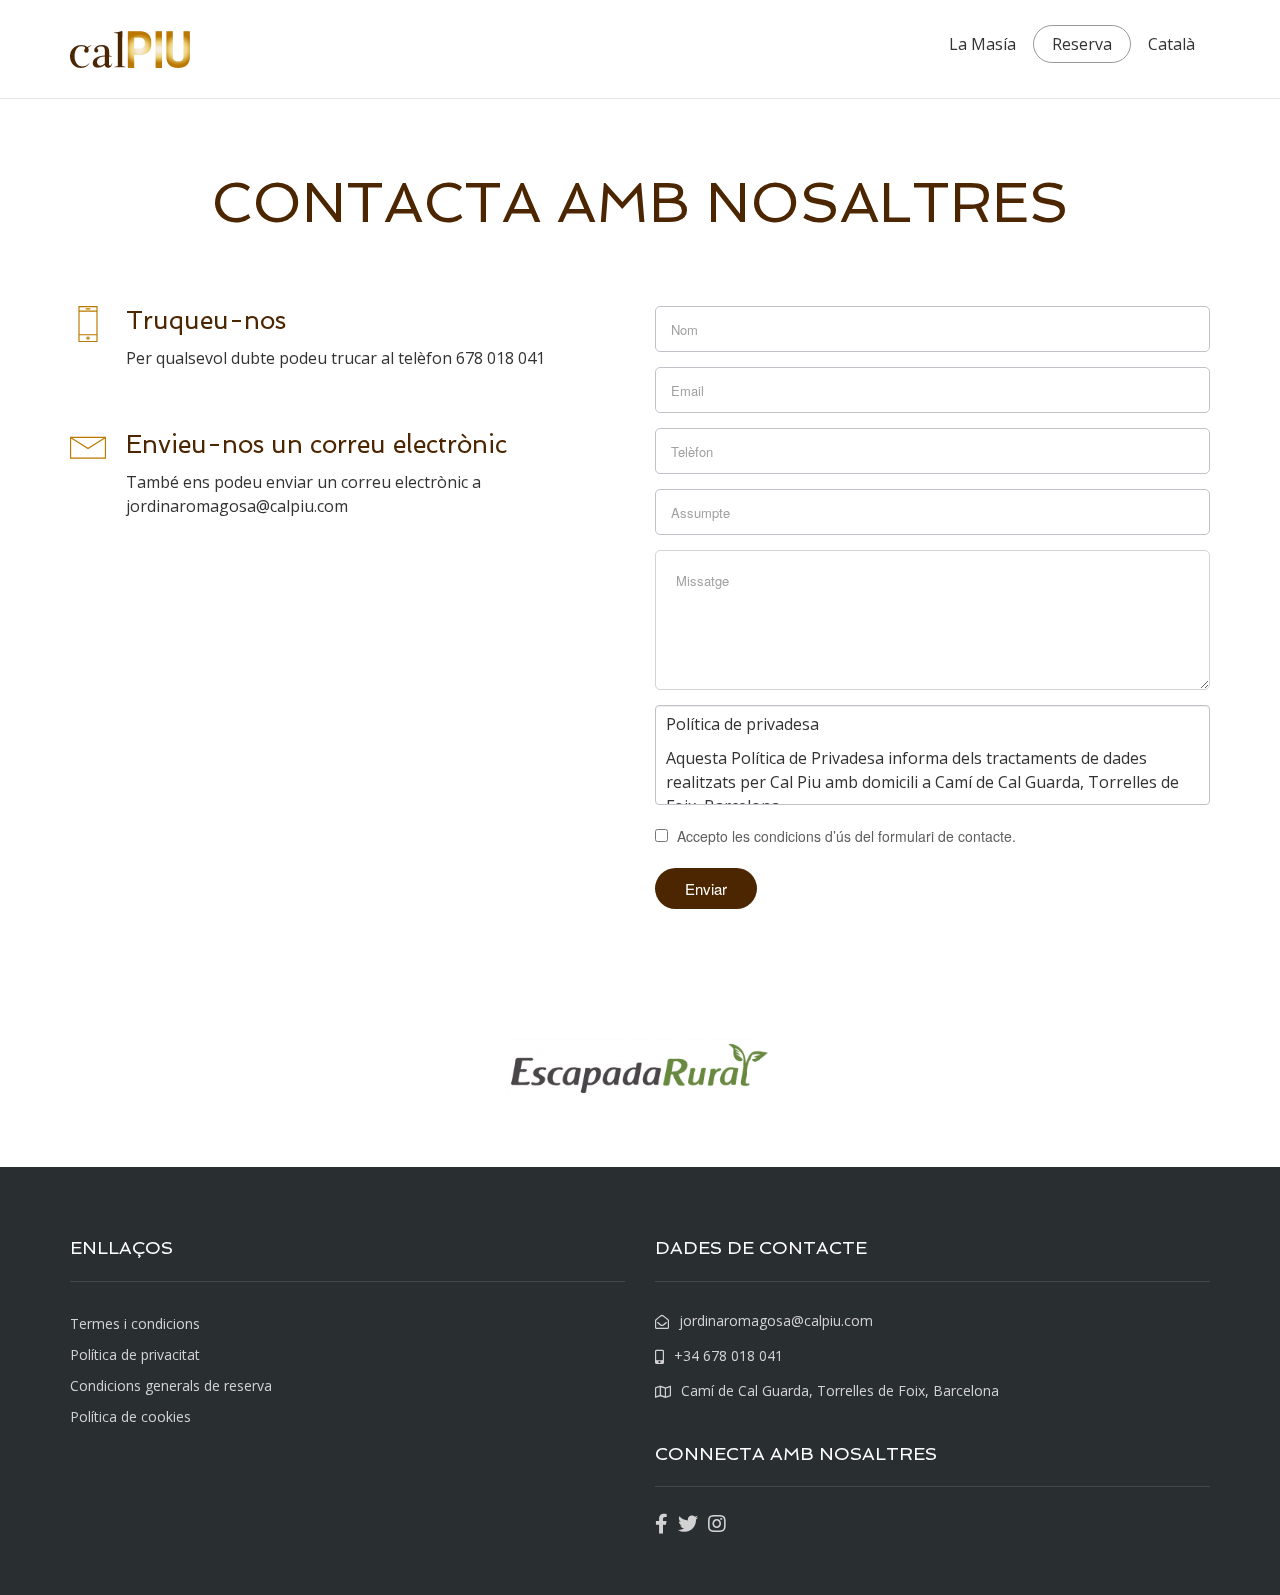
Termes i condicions (135, 1323)
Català (1171, 44)
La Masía (982, 44)
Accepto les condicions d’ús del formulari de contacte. (844, 836)
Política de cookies (130, 1416)
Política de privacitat (135, 1354)
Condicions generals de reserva (171, 1385)
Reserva (1082, 44)
